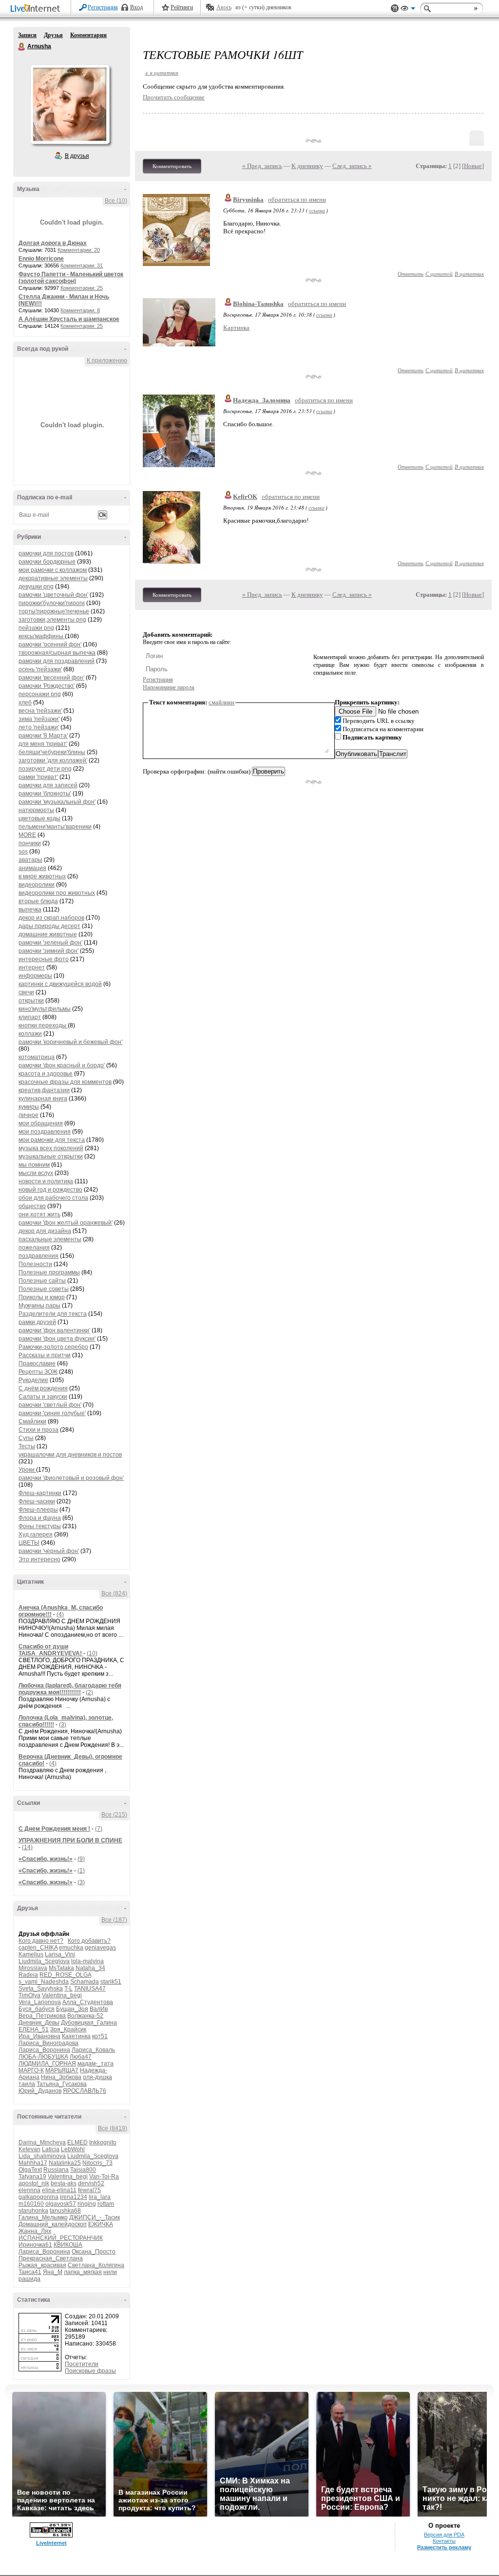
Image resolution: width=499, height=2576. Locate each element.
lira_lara (100, 2197)
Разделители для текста (53, 1314)
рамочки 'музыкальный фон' (57, 802)
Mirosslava (33, 1968)
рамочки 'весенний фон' (51, 678)
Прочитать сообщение (174, 97)
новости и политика (46, 1181)
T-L (68, 1989)
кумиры (29, 1107)
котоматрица (37, 1057)
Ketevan (29, 2149)
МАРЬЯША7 (62, 2070)
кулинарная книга (43, 1099)
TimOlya (29, 1995)
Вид (408, 10)
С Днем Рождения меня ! (54, 1829)
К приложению (107, 360)
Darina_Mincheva (42, 2142)
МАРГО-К (31, 2070)
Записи (27, 35)
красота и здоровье (46, 1074)
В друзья (77, 156)
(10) (92, 1653)
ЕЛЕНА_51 (34, 2029)
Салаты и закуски (43, 1397)
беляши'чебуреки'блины (52, 752)
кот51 (100, 2036)
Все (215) (114, 1815)
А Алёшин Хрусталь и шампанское (69, 319)
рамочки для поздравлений (57, 661)
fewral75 (89, 2190)
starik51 (111, 1982)
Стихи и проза (38, 1430)
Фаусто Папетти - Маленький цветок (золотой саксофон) (71, 278)
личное (29, 1115)
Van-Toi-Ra (104, 2177)
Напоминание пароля (169, 687)
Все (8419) (113, 2128)
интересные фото (44, 959)
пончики (30, 843)
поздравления (38, 1256)
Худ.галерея (36, 1534)
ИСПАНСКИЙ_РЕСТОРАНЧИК (61, 2238)
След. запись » (352, 166)
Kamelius (31, 1954)
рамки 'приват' (38, 777)
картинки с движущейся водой (60, 984)
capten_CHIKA (38, 1948)
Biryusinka (248, 199)
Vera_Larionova (40, 2002)
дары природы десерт (49, 926)
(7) (99, 1829)
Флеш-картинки (40, 1493)
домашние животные (48, 934)
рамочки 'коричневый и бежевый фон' (70, 1042)
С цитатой (439, 274)
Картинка (236, 328)
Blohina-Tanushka (258, 304)
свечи (26, 992)
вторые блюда (38, 901)
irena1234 (74, 2197)
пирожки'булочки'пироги (52, 603)
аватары (30, 860)
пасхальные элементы (50, 1239)
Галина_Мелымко (43, 2217)
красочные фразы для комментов (65, 1082)
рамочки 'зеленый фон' (50, 943)
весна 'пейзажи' (40, 711)
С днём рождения (43, 1388)
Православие (37, 1364)
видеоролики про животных (57, 893)
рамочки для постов (46, 553)
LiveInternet (37, 9)
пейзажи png (36, 628)
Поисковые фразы (90, 2371)
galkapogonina (38, 2197)
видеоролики (37, 885)
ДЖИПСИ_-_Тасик (95, 2217)
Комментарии (88, 35)
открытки (31, 1001)
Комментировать (172, 166)
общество (32, 1206)
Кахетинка (76, 2036)
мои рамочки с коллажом (53, 570)
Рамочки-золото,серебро (53, 1347)
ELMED (77, 2142)
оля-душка (97, 2077)
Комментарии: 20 (79, 250)
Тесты (27, 1446)
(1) (81, 1871)
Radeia (28, 1975)
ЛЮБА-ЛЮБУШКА (43, 2057)
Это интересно (39, 1559)
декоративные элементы (53, 578)
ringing (87, 2204)
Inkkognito (103, 2142)
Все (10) (116, 201)
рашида (29, 2279)
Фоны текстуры (40, 1526)
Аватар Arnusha (70, 104)
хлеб (25, 702)
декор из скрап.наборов (51, 918)
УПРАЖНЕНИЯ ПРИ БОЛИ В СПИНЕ (70, 1840)
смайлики (221, 702)
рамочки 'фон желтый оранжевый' (66, 1223)
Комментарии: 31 (82, 265)
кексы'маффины (42, 636)
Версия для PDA (444, 2535)
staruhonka (33, 2211)
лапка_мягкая (83, 2272)
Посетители (82, 2364)
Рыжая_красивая (42, 2265)
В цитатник (469, 274)
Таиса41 (30, 2272)
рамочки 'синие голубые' (52, 1413)
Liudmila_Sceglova (44, 1961)
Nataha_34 (90, 1968)
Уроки (27, 1470)
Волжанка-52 (85, 2016)
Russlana (56, 2170)
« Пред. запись (262, 166)
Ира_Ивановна (39, 2036)
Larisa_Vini (60, 1954)
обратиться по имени (297, 199)
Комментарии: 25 (82, 288)
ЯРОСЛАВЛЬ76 (85, 2091)
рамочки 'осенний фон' (50, 644)
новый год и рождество (50, 1190)
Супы (26, 1438)
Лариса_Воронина (44, 2050)
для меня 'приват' (43, 744)
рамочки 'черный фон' (49, 1551)
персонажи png (40, 694)
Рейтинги (182, 7)
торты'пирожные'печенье (54, 611)
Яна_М (53, 2272)
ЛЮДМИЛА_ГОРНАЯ (47, 2064)
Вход (136, 7)
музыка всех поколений (51, 1148)
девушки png (36, 587)
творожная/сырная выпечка (57, 653)
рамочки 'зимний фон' (48, 951)
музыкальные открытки (51, 1156)
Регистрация (103, 7)
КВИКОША (68, 2245)
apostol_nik (34, 2183)
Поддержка (395, 9)
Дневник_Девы (39, 2023)
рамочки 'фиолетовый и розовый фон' (71, 1478)
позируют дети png (45, 769)
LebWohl (73, 2149)
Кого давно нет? (41, 1941)
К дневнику (307, 166)
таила (27, 2084)
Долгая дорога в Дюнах (53, 243)
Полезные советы (44, 1289)
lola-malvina (87, 1961)
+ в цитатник (162, 72)
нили (110, 2272)
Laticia (51, 2149)
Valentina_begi (62, 1995)
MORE (27, 835)
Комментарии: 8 (80, 310)
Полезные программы (49, 1272)
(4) (60, 1614)
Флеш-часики (37, 1501)
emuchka (71, 1948)
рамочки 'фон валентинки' (54, 1330)
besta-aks (64, 2183)
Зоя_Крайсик (68, 2029)
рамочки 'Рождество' (47, 686)
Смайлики (32, 1421)
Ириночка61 (35, 2245)
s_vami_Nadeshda (44, 1982)
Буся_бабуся (37, 2009)
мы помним (34, 1165)
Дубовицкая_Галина (89, 2023)
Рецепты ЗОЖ (38, 1372)
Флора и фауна (40, 1518)
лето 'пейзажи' (39, 727)
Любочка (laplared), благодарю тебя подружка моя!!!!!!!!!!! (70, 1689)
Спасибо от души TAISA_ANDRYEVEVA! (51, 1650)
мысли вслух (36, 1173)
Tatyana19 (32, 2177)
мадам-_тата (96, 2064)
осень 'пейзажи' (40, 669)
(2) (89, 1692)
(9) (81, 1859)
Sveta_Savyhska (41, 1989)
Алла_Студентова (88, 2002)
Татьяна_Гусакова (62, 2084)
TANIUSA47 (90, 1989)
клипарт (30, 1017)
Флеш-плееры (38, 1510)
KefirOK (245, 497)
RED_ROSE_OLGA (65, 1975)
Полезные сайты (42, 1281)
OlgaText (30, 2170)
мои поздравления (45, 1132)
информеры (35, 976)
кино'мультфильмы (45, 1009)
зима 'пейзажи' (39, 719)
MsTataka (61, 1968)
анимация (32, 868)
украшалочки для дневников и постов (70, 1455)
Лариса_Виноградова (48, 2043)
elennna (29, 2190)
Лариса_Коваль (93, 2050)
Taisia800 (83, 2170)
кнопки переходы (43, 1025)
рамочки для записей (48, 785)
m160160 (31, 2204)
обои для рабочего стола (53, 1198)
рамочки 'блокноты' (45, 794)
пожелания (34, 1248)
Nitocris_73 (97, 2163)
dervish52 (91, 2183)
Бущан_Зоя (72, 2009)
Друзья (53, 35)
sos (23, 852)
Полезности (35, 1264)
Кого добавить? (89, 1941)
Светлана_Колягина (96, 2265)
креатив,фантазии (44, 1090)
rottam (106, 2204)
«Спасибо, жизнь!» (46, 1859)
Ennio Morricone (41, 259)
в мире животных (42, 876)
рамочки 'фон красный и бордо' (62, 1065)
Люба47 (81, 2057)
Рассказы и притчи (45, 1355)
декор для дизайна (45, 1231)
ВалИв (99, 2009)
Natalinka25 (65, 2163)
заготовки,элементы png (52, 620)
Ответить (411, 274)
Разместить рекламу (444, 2547)
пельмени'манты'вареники (55, 827)
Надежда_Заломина (262, 400)
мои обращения (41, 1123)
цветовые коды (39, 818)
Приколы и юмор (42, 1297)
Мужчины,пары (39, 1306)
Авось (224, 7)
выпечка (30, 909)
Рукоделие (33, 1380)
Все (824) (114, 1593)
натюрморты (36, 810)
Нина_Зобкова (61, 2077)
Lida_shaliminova (42, 2156)
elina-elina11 (59, 2190)
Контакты (444, 2541)
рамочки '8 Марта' (43, 736)
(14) (27, 1847)
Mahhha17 (33, 2163)
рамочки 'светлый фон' (50, 1405)
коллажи (30, 1034)
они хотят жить (39, 1214)
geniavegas (100, 1948)
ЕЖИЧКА (101, 2224)
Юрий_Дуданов (40, 2091)
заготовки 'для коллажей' (53, 760)
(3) (63, 1724)
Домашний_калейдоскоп (53, 2224)
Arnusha (22, 47)
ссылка (317, 210)
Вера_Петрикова (42, 2016)
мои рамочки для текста (52, 1140)
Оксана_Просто (94, 2252)
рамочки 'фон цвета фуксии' (57, 1339)
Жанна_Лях (35, 2231)
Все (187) (114, 1920)
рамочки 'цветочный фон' (53, 595)
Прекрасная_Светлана (51, 2258)
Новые (473, 166)
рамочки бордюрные (47, 562)
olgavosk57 (61, 2204)
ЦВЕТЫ (29, 1543)
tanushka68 (65, 2211)
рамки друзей (37, 1322)
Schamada (85, 1982)
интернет (32, 967)
